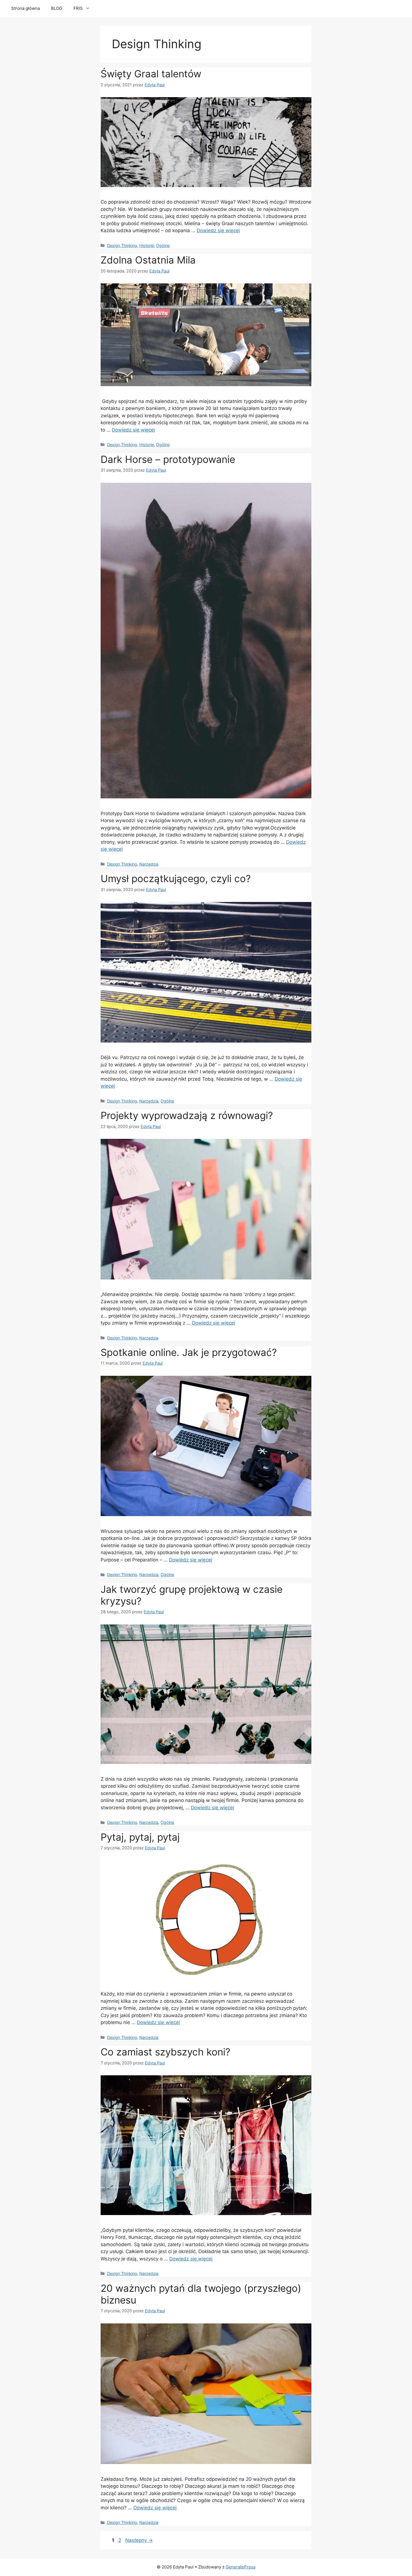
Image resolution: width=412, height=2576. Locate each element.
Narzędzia (149, 864)
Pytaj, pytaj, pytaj (140, 1837)
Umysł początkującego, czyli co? (176, 878)
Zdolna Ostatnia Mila (148, 260)
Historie (147, 245)
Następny (139, 2540)
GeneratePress (241, 2567)
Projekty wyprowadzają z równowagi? (187, 1115)
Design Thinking (122, 245)
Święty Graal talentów (151, 74)
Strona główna (26, 8)
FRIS (78, 8)
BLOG (57, 8)
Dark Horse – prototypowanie (168, 459)
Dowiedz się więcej (218, 230)
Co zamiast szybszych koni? (166, 2052)
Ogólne (163, 245)
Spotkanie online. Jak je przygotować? (189, 1352)
